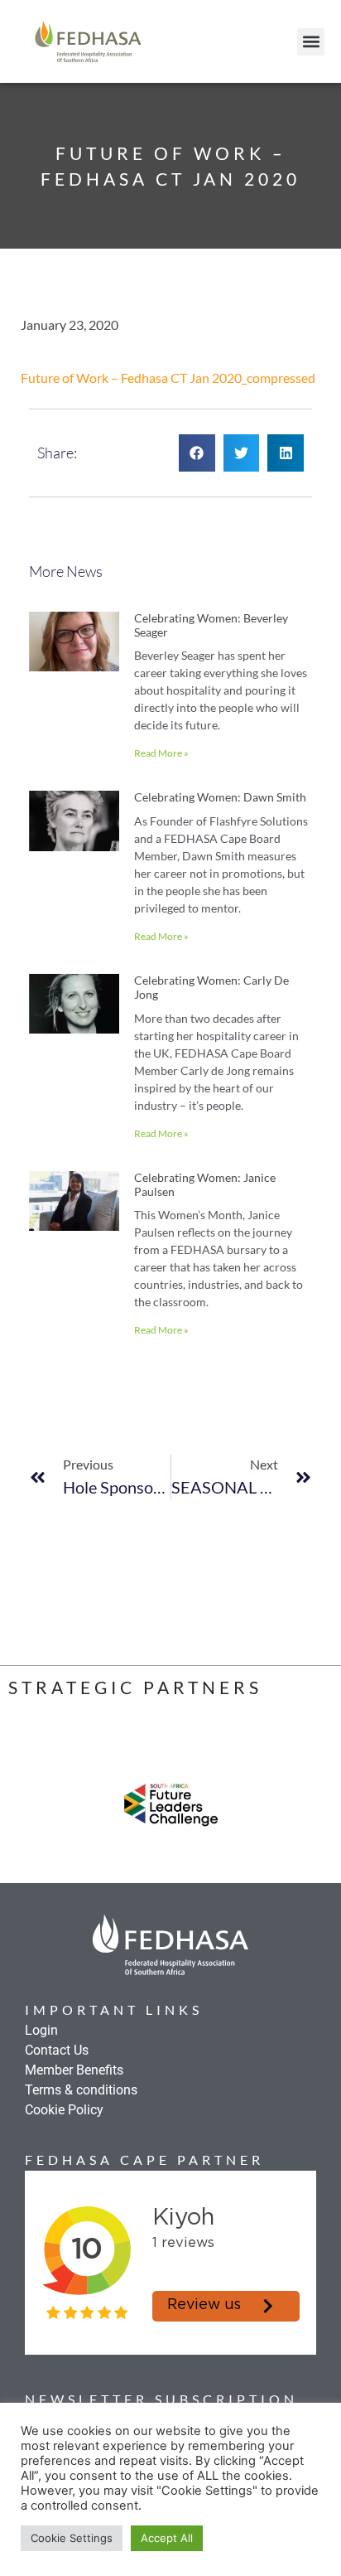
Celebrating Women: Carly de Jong (211, 987)
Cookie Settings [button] (72, 2538)
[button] (311, 42)
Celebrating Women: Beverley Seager (211, 625)
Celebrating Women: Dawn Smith (220, 797)
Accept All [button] (167, 2538)
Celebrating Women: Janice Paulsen (205, 1184)
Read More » (161, 753)
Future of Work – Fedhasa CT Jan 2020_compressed (168, 378)
